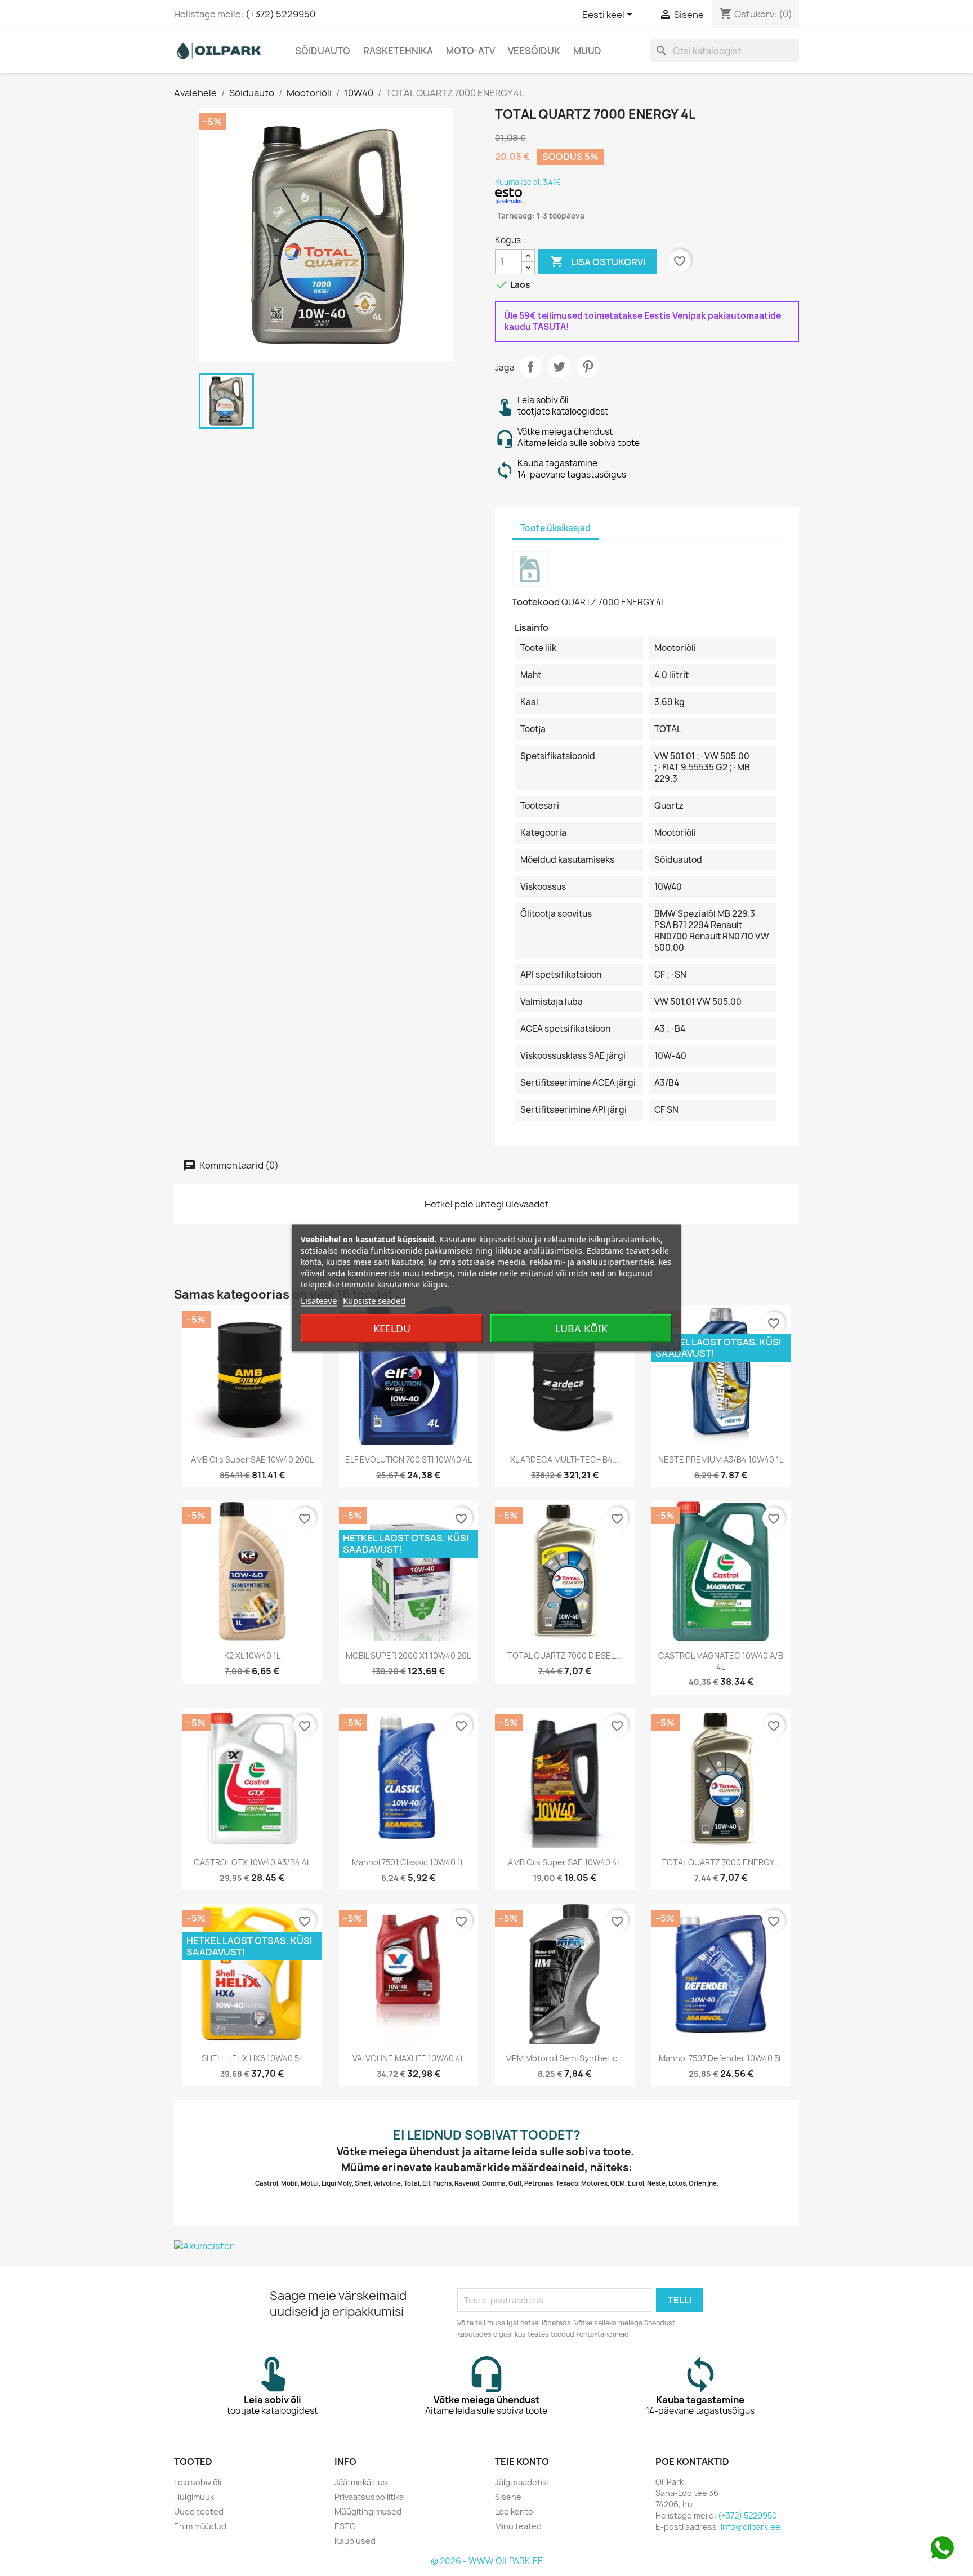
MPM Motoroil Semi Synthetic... (564, 2058)
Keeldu (392, 1329)
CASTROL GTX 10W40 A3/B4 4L (252, 1862)
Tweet (559, 367)
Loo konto (514, 2512)
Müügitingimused (368, 2512)
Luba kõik (581, 1329)
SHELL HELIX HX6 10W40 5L (252, 2058)
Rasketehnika (398, 51)
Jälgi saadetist (523, 2482)
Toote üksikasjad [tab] (555, 528)
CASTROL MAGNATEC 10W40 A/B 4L (721, 1661)
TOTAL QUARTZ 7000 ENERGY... (721, 1862)
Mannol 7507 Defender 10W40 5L (721, 2058)
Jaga (530, 367)
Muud (587, 51)
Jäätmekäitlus (361, 2482)
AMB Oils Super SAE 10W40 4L (564, 1862)
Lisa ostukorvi (598, 261)
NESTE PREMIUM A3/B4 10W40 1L (721, 1459)
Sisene (508, 2497)
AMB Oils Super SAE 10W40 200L (252, 1459)
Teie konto (522, 2462)
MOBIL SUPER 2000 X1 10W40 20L (408, 1655)
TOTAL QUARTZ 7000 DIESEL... (564, 1655)
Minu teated (518, 2526)
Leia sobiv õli (198, 2482)
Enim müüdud (200, 2526)
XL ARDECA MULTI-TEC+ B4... (565, 1459)
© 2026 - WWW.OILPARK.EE (487, 2561)
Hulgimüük (194, 2497)
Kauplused (355, 2541)
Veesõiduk (534, 51)
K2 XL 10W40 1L (252, 1655)
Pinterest (588, 367)
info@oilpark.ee (751, 2527)
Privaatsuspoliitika (369, 2497)
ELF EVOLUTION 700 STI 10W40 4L (409, 1459)
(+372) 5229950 (280, 14)
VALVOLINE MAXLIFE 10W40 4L (409, 2058)
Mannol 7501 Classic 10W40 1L (408, 1862)
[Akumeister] (486, 2246)
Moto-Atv (470, 51)
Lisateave (319, 1300)
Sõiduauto (323, 51)
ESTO (345, 2526)
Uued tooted (199, 2512)
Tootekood (536, 602)
